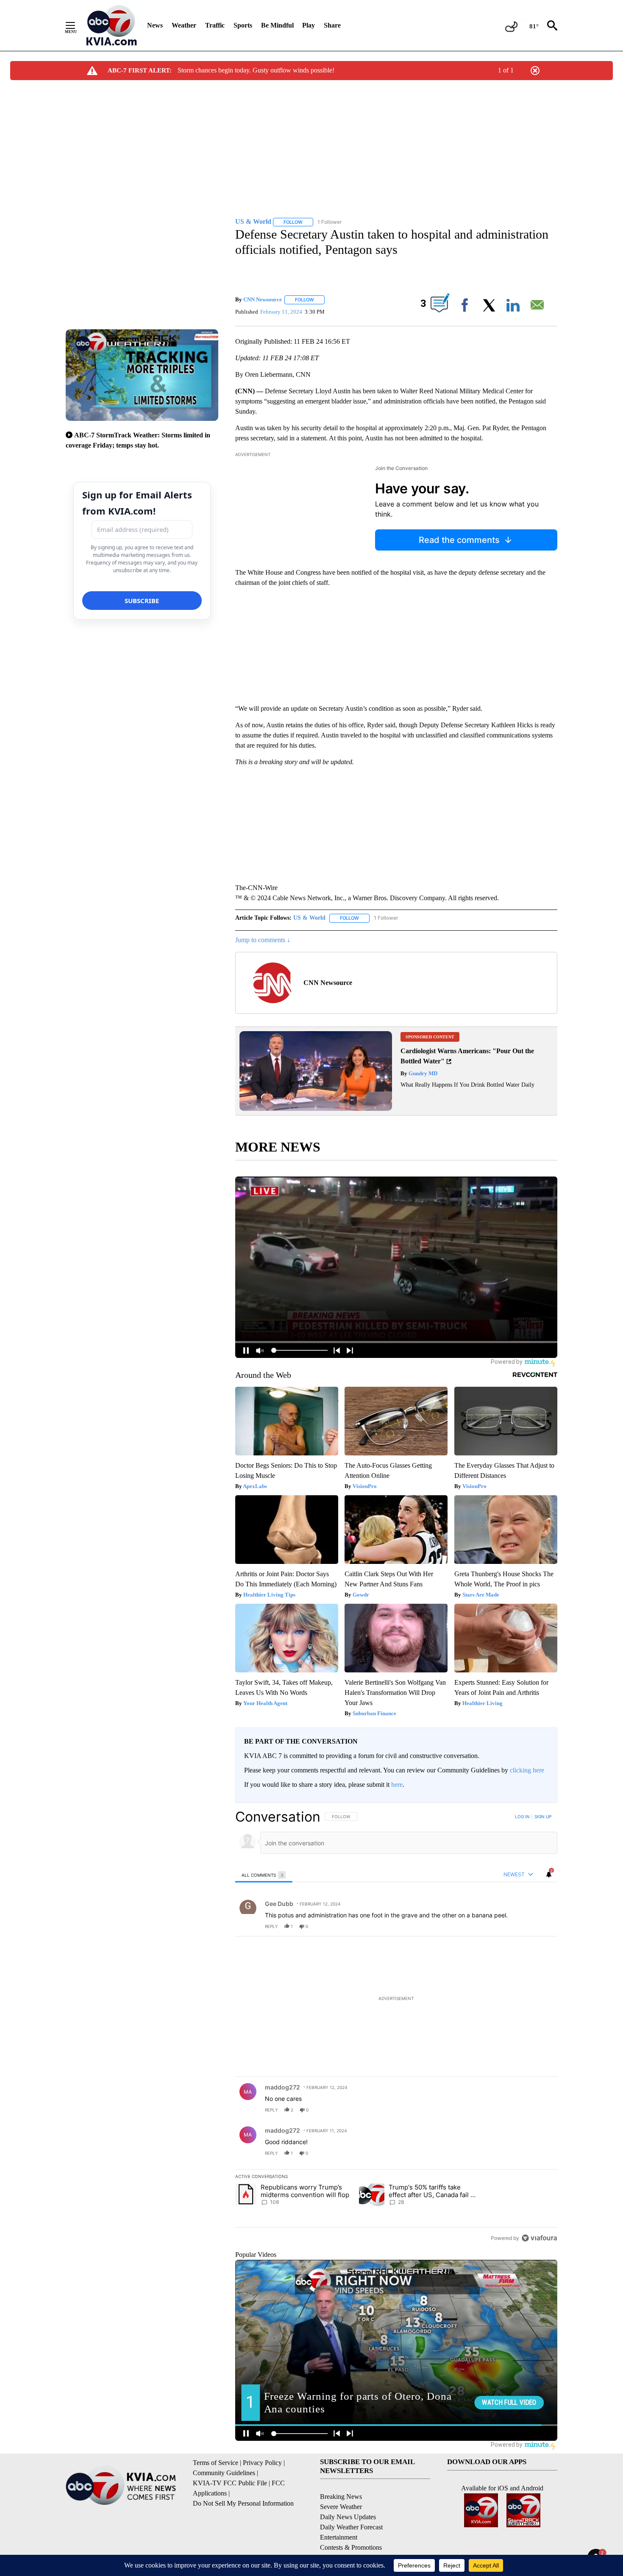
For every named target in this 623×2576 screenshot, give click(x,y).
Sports (243, 25)
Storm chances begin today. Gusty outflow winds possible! (256, 70)
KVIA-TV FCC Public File (230, 2483)
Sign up (543, 1817)
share (524, 1926)
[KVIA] (112, 25)
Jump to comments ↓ (263, 940)
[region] (396, 2027)
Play (309, 25)
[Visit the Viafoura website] (539, 2238)
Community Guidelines (224, 2473)
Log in (522, 1817)
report (543, 1926)
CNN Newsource (263, 299)
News (155, 25)
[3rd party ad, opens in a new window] (316, 1109)
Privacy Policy (262, 2463)
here (397, 1785)
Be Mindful (277, 25)
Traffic (215, 25)
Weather (184, 25)
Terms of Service (216, 2463)
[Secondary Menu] (77, 25)
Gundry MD (422, 1073)
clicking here (527, 1770)
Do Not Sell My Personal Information (243, 2503)
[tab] (264, 1875)
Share (332, 25)
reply (271, 1926)
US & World (309, 918)
